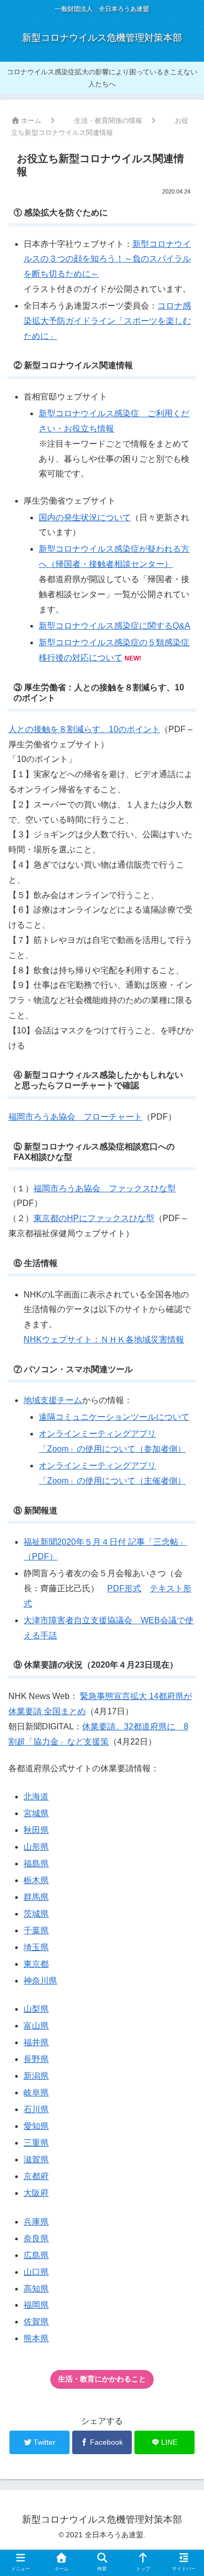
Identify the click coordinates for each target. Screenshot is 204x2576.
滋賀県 (36, 2159)
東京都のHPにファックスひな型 (94, 1218)
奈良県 (36, 2238)
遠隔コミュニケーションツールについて (114, 1417)
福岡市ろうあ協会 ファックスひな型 (105, 1188)
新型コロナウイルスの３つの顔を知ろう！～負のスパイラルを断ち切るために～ (107, 259)
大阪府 (36, 2193)
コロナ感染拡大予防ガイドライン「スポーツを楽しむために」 (107, 321)
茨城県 (36, 1914)
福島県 (36, 1863)
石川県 (36, 2109)
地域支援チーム (53, 1400)
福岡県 (36, 2305)
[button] (182, 1517)
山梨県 (36, 2009)
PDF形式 (124, 1588)
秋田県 (36, 1830)
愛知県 (36, 2126)
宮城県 (36, 1813)
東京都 (36, 1964)
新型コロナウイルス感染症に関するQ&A (115, 626)
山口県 (36, 2272)
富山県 (36, 2026)
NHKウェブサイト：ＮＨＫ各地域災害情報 (104, 1340)
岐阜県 (36, 2093)
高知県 (36, 2289)
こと (102, 2379)
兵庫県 (36, 2222)
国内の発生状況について (85, 517)
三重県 (36, 2143)
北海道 (36, 1797)
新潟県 (36, 2076)
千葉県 (36, 1930)
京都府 (36, 2176)
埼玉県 (36, 1947)
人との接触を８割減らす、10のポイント (84, 729)
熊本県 (36, 2338)
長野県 (36, 2059)
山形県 (36, 1847)
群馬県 (36, 1897)
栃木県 (36, 1880)
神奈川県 (40, 1981)
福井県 (36, 2042)
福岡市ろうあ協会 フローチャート (75, 1117)
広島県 (36, 2255)
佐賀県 (36, 2322)
